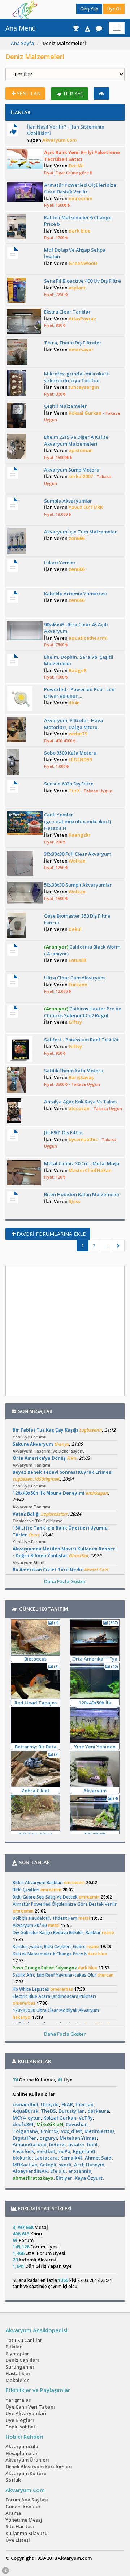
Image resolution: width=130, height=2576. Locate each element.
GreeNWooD (83, 263)
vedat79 (78, 734)
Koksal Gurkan (85, 413)
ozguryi (48, 2138)
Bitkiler (14, 2347)
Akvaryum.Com (59, 140)
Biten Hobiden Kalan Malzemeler (82, 1194)
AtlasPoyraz (82, 319)
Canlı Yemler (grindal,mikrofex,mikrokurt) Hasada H (77, 821)
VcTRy (86, 2118)
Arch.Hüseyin (89, 2165)
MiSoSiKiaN (50, 2124)
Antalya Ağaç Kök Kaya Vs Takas (80, 1102)
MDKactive (25, 2165)
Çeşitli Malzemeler (66, 406)
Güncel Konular (23, 2507)
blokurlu (22, 2158)
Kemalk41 (71, 2158)
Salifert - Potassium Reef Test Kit (81, 1040)
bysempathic (83, 1139)
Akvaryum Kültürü (26, 2473)
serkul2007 (81, 476)
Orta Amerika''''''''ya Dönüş (95, 1659)
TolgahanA (25, 2131)
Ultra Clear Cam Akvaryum (74, 978)
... (106, 1246)
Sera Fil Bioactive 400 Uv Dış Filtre (83, 281)
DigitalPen (25, 2138)
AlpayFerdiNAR (30, 2171)
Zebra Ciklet (35, 1791)
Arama (13, 2513)
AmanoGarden (30, 2144)
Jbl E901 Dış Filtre (63, 1132)
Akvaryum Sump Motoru (72, 470)
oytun (34, 2118)
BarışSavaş (81, 1077)
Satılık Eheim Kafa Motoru (74, 1071)
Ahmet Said (98, 2158)
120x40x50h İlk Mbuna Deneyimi (95, 1703)
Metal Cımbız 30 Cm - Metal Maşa (82, 1163)
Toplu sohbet (20, 2427)
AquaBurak (25, 2111)
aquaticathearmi (88, 638)
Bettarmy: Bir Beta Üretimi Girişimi (36, 1747)
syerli (65, 2165)
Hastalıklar (18, 2373)
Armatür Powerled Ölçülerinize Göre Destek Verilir (80, 188)
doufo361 (23, 2124)
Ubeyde (50, 2104)
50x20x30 (95, 1834)
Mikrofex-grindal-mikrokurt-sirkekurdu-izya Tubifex (77, 377)
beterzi (57, 2144)
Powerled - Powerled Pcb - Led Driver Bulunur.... (79, 693)
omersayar (81, 350)
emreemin (81, 198)
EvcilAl (76, 166)
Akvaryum (95, 1791)
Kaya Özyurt (89, 2178)
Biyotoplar (17, 2354)
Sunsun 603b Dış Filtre (69, 784)
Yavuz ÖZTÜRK (86, 507)
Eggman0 (84, 2151)
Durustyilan (72, 2111)
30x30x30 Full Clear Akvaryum (78, 854)
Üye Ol (114, 9)
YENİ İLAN (29, 93)
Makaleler (17, 2380)
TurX (74, 791)
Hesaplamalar (22, 2453)
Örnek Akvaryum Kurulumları (39, 2467)
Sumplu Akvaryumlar (68, 501)
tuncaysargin (84, 387)
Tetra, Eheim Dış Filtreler (73, 343)
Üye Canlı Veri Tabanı (30, 2407)
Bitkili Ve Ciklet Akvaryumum (35, 1835)
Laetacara (46, 2158)
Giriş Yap (89, 9)
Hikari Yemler (60, 563)
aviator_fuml (83, 2144)
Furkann (78, 985)
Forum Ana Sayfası (27, 2500)
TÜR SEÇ (73, 93)
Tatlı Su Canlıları (25, 2340)
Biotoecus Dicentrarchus (35, 1659)
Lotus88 (77, 960)
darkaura (98, 2111)
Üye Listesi (18, 2540)
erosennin (80, 2171)
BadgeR (78, 670)
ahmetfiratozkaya (33, 2178)
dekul (75, 929)
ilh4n (74, 703)
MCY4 (19, 2118)
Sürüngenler (20, 2367)
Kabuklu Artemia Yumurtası (75, 594)
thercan (84, 2104)
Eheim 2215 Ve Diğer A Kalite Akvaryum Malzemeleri (76, 440)
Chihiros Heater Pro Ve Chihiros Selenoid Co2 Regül (83, 1012)
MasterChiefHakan (90, 1170)
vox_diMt (71, 2131)
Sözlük (13, 2480)
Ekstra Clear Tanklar (67, 312)
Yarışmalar (18, 2400)
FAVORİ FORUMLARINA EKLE (51, 1234)
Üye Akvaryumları (26, 2413)
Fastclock (23, 2151)
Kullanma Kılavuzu (27, 2533)
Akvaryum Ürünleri (27, 2460)
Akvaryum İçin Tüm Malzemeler (81, 532)
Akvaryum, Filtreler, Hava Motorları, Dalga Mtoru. (73, 724)
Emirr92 (50, 2131)
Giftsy (75, 1022)
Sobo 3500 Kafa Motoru (70, 753)
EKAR (67, 2104)
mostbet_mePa (53, 2151)
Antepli (48, 2165)
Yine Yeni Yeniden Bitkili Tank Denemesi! (95, 1747)
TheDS (48, 2111)
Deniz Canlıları (22, 2360)
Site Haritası (20, 2526)
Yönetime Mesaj (24, 2520)
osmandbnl (25, 2104)
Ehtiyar (64, 2178)
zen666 (77, 538)
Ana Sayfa (22, 43)
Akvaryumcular (23, 2446)
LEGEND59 (80, 760)
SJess (74, 1201)
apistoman (81, 450)
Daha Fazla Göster (65, 1581)
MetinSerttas (99, 2131)
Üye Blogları (20, 2420)
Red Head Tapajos (36, 1703)
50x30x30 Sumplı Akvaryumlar (78, 885)
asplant (77, 288)
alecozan (79, 1108)
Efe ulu (58, 2171)
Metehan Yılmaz (78, 2138)
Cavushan (77, 2124)
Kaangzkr (80, 835)
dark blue (80, 231)
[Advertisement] (65, 1331)
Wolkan (77, 861)
